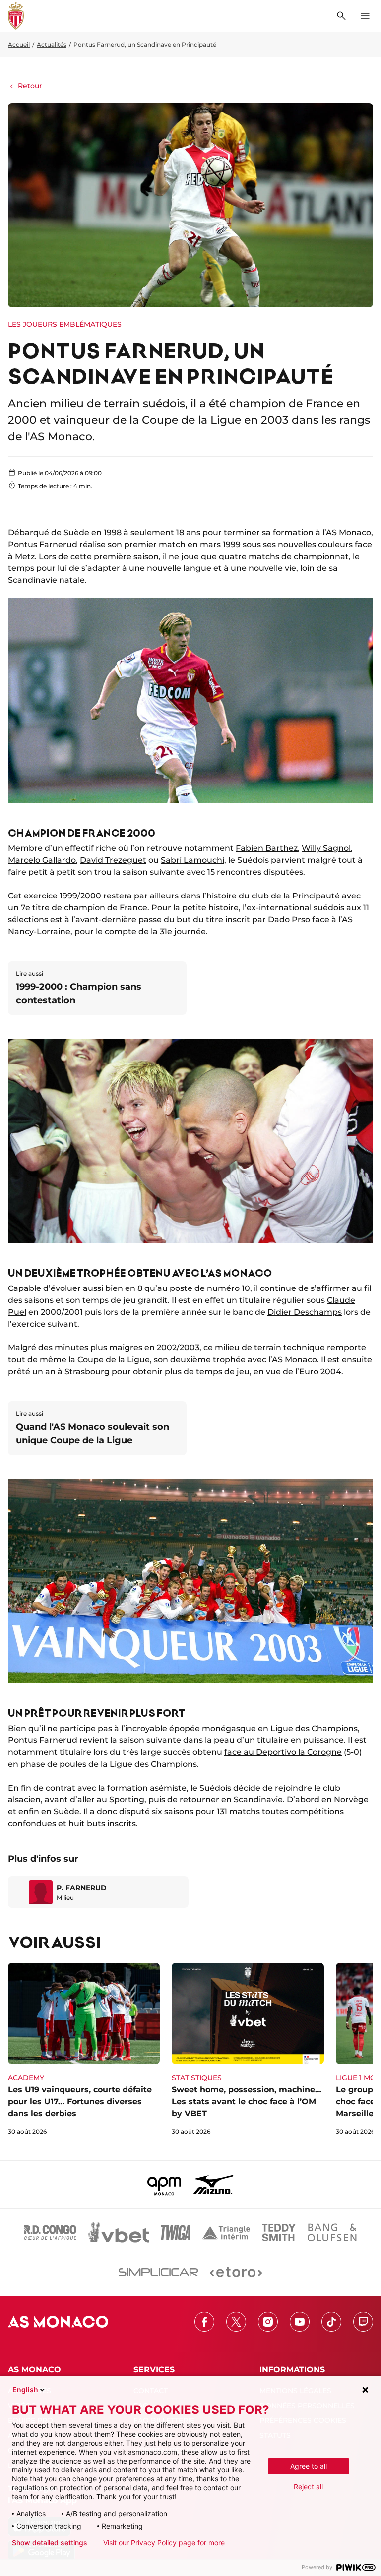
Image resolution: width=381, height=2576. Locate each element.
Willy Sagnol (326, 848)
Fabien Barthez (267, 848)
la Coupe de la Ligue (109, 1360)
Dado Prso (289, 920)
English (25, 2389)
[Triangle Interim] (226, 2233)
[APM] (164, 2184)
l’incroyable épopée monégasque (189, 1728)
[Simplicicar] (158, 2272)
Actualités (52, 44)
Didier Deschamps (305, 1312)
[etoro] (236, 2272)
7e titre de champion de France (84, 908)
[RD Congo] (50, 2233)
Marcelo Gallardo (42, 860)
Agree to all (309, 2466)
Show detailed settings (50, 2543)
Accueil (19, 44)
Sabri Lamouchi (192, 860)
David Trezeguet (113, 860)
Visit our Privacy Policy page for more (164, 2543)
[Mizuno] (213, 2184)
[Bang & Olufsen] (332, 2233)
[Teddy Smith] (279, 2233)
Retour (30, 86)
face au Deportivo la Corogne (283, 1752)
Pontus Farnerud (43, 544)
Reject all (308, 2487)
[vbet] (119, 2233)
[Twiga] (176, 2233)
